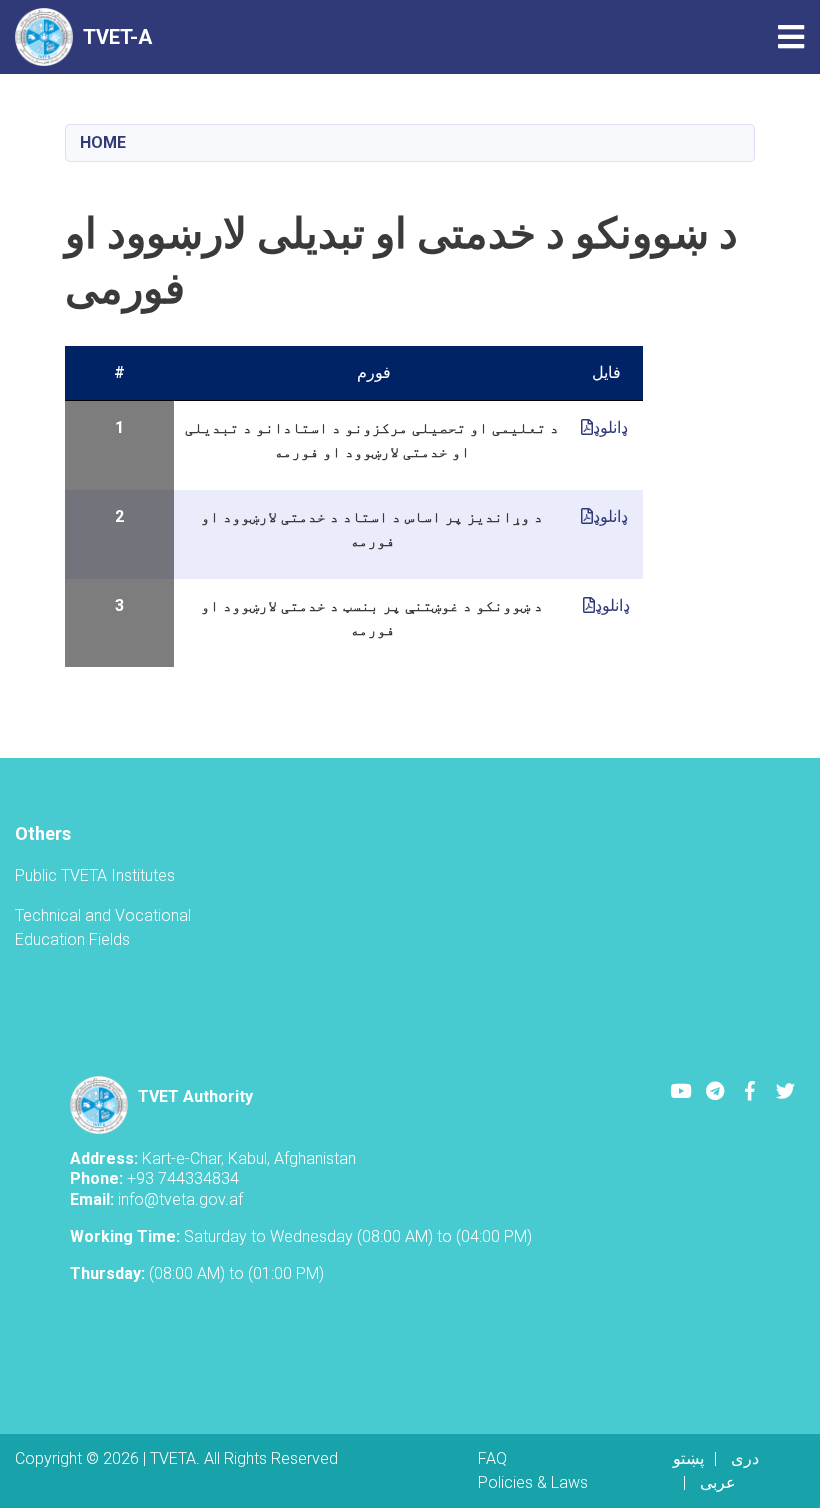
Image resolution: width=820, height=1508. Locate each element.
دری (745, 1458)
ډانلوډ (612, 427)
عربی (718, 1482)
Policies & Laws (533, 1482)
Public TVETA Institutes (95, 875)
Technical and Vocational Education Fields (103, 927)
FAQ (492, 1458)
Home (103, 142)
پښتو (688, 1458)
